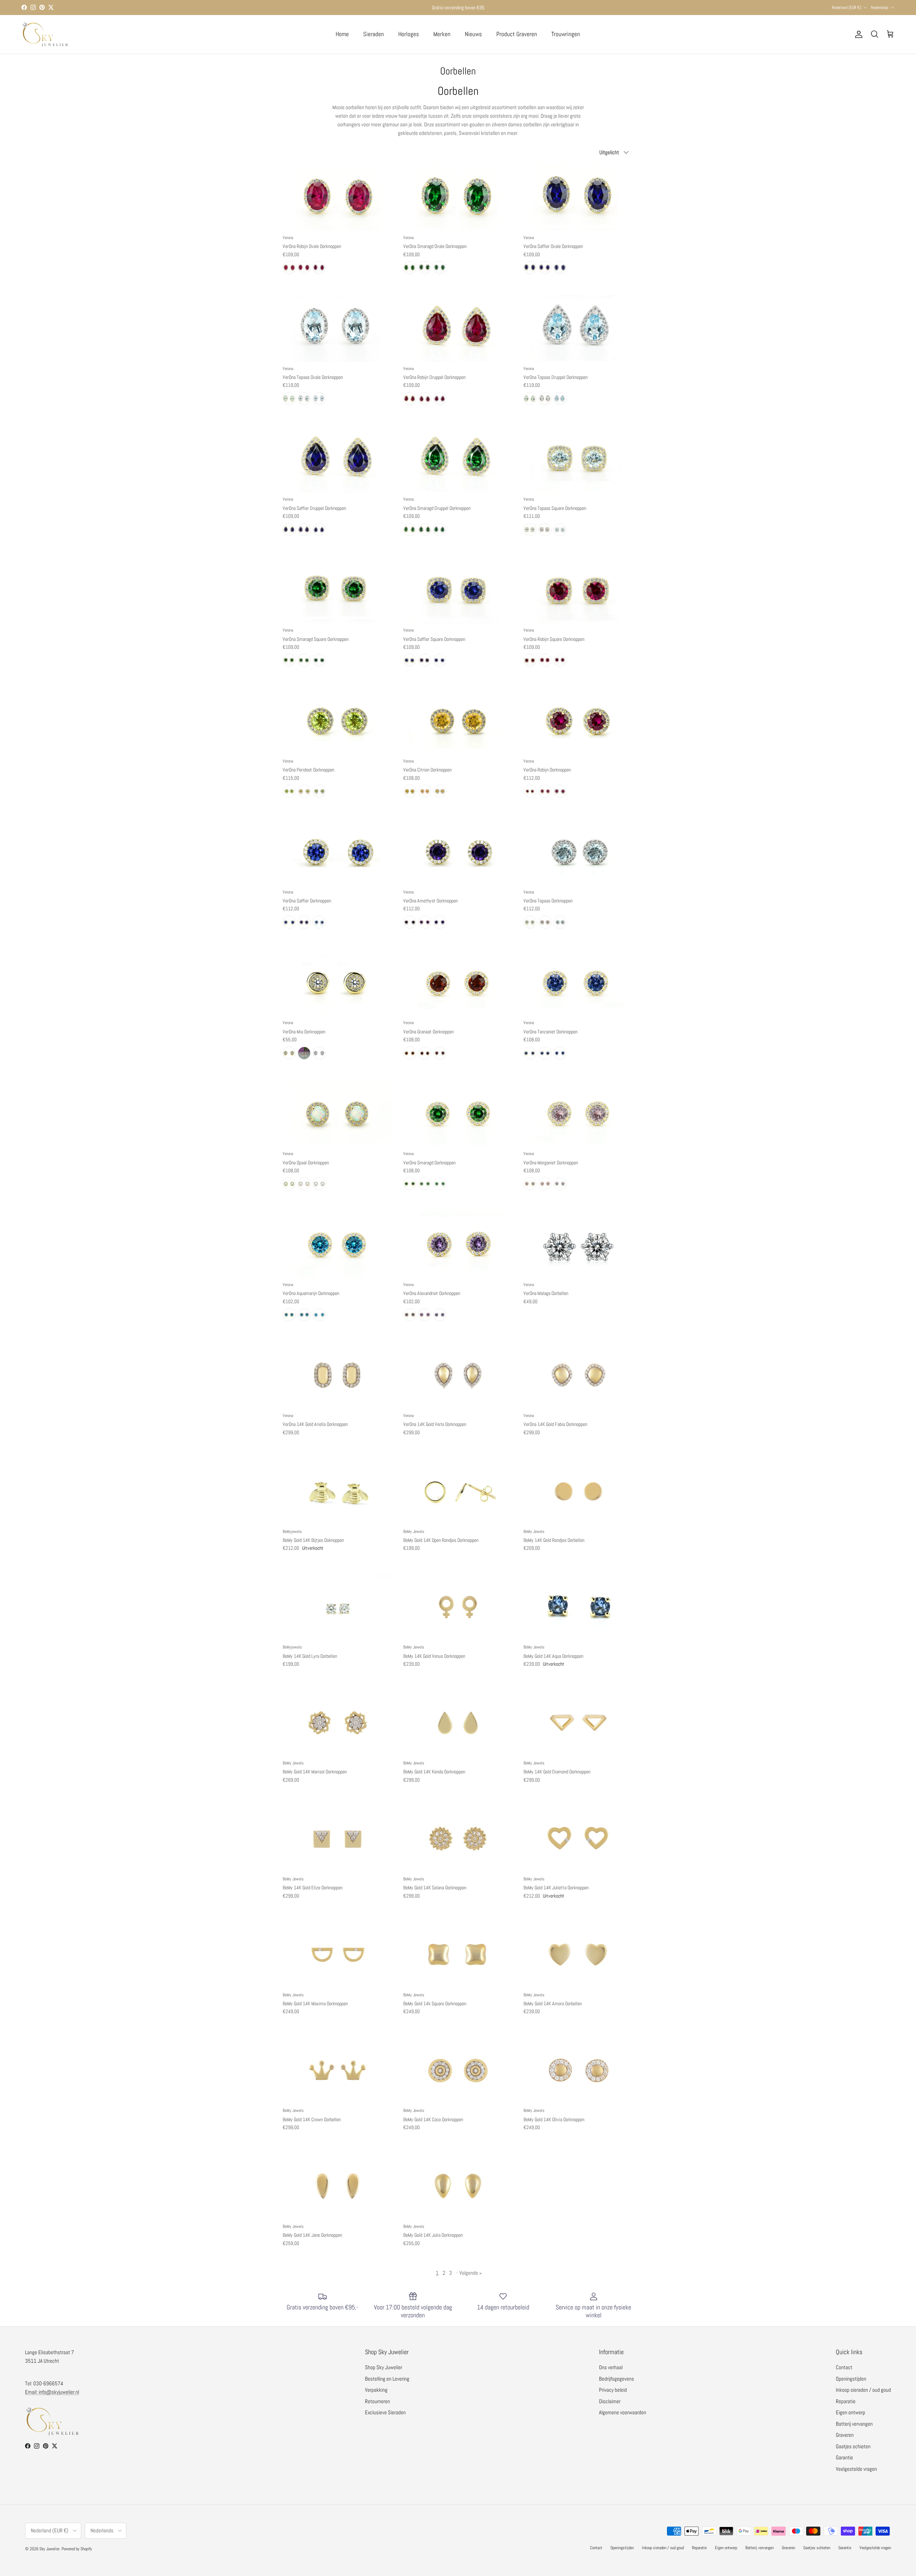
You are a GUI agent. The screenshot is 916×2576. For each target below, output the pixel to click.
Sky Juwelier (49, 2549)
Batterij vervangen (854, 2424)
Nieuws (473, 34)
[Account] (857, 34)
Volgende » (471, 2273)
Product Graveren (517, 34)
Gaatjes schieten (853, 2446)
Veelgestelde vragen (856, 2469)
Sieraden (374, 34)
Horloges (409, 34)
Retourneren (377, 2401)
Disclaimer (610, 2401)
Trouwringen (566, 34)
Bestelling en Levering (387, 2379)
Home (342, 34)
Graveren (845, 2435)
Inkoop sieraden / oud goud (863, 2390)
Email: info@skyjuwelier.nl (52, 2392)
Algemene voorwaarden (623, 2412)
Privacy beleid (613, 2390)
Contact (844, 2367)
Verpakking (376, 2390)
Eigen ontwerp (851, 2412)
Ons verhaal (611, 2367)
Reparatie (846, 2401)
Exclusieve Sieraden (385, 2412)
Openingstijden (851, 2379)
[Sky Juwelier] (45, 34)
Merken (442, 34)
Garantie (844, 2457)
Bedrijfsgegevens (617, 2379)
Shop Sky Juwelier (384, 2367)
